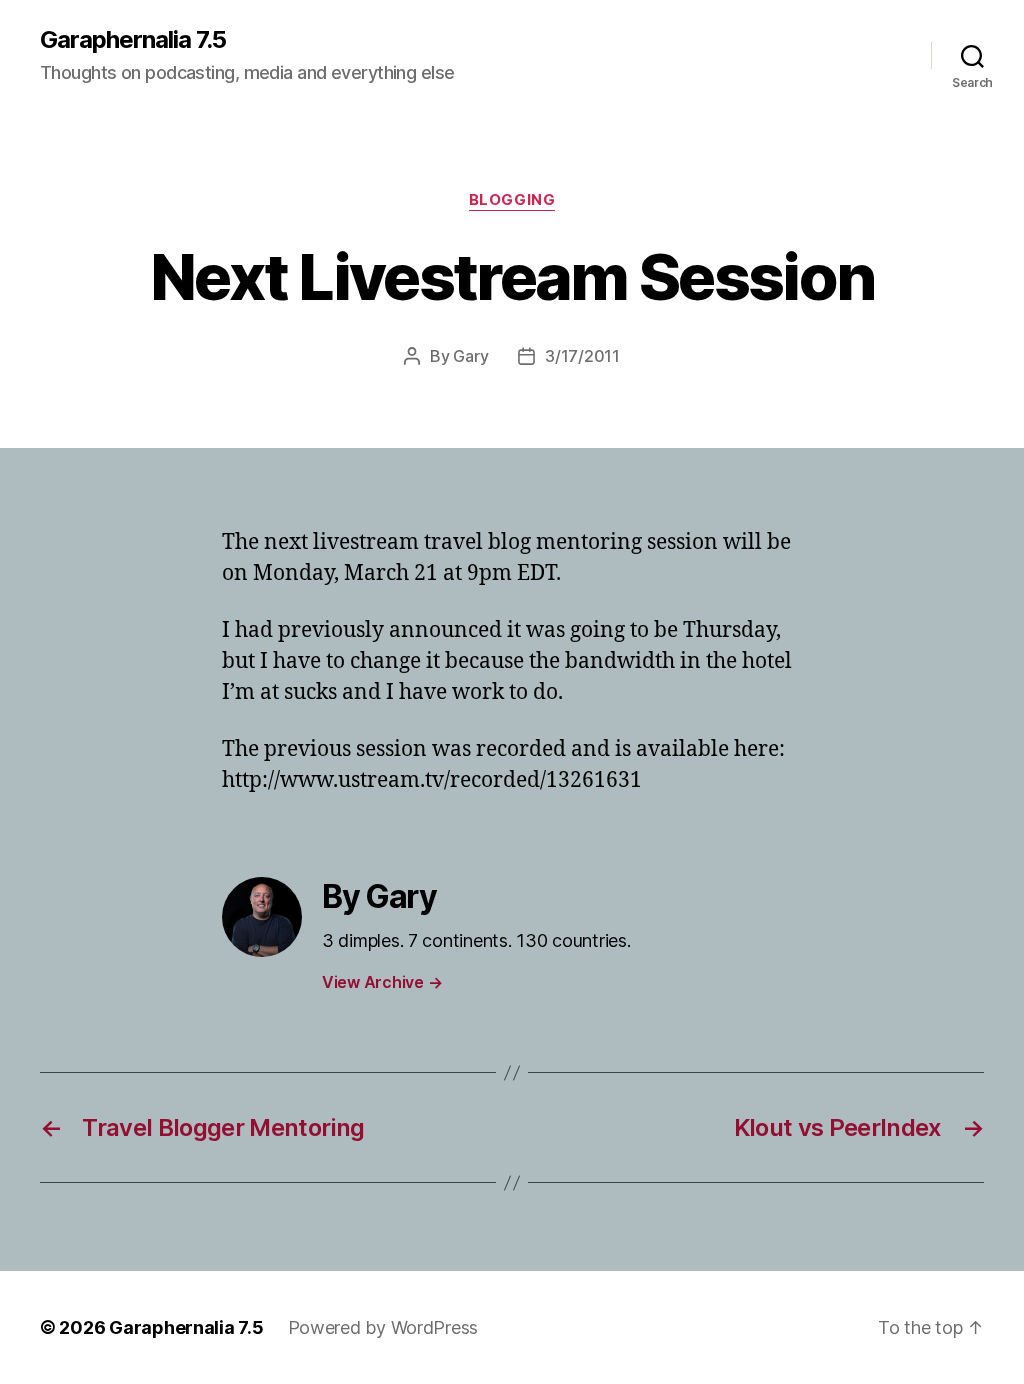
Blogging (512, 200)
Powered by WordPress (383, 1327)
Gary (470, 356)
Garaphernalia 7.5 (133, 40)
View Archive (382, 982)
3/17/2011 (582, 356)
